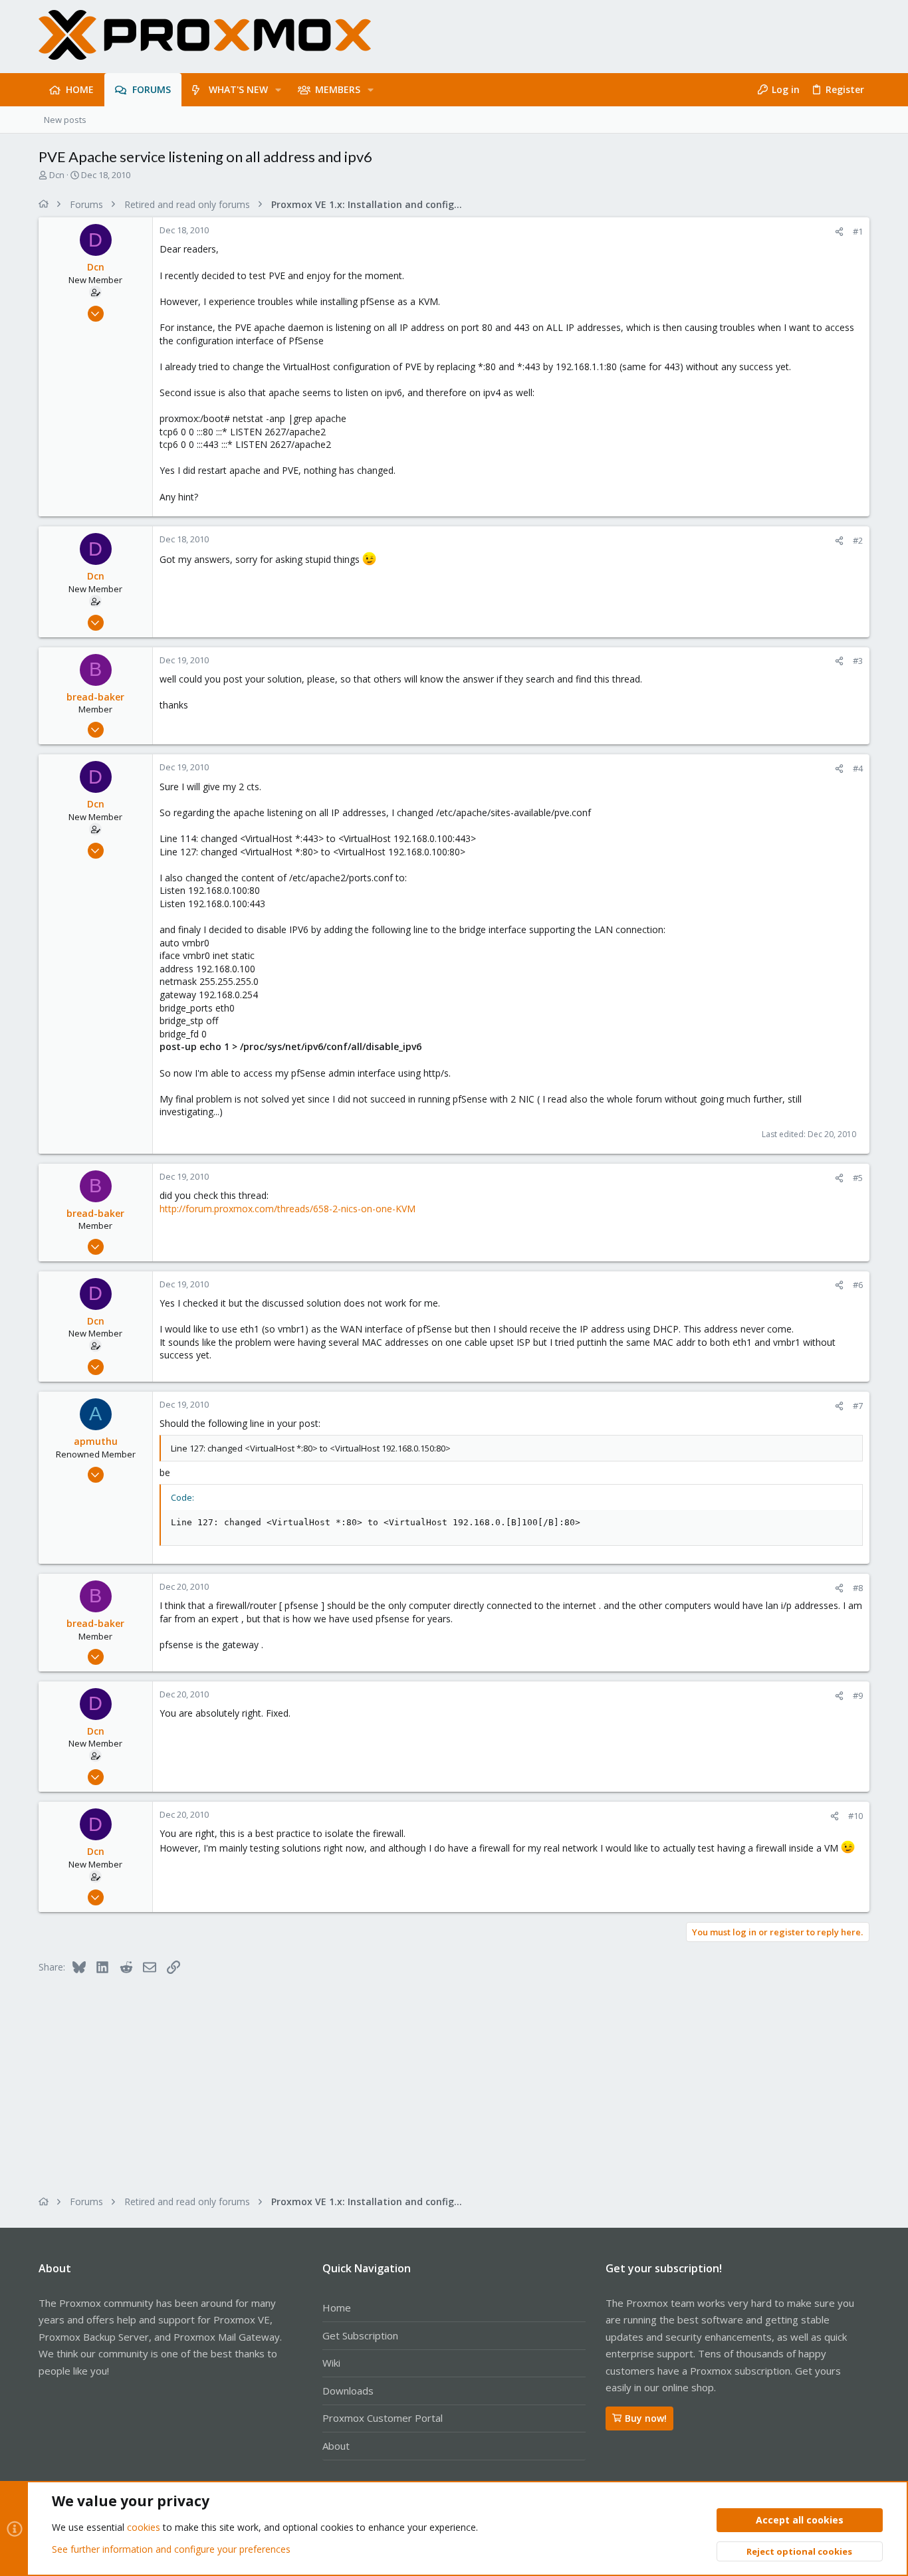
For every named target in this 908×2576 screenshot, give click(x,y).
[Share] (839, 232)
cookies (144, 2527)
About (336, 2446)
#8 (858, 1588)
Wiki (331, 2363)
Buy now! (646, 2418)
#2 (858, 540)
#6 (858, 1285)
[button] (278, 90)
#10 (855, 1816)
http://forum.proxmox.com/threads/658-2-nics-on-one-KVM (287, 1209)
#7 (858, 1406)
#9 (858, 1695)
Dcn (57, 175)
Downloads (348, 2391)
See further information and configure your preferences (171, 2549)
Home (337, 2308)
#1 (858, 231)
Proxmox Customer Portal (383, 2418)
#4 (858, 768)
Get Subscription (360, 2335)
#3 (858, 661)
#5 (858, 1178)
